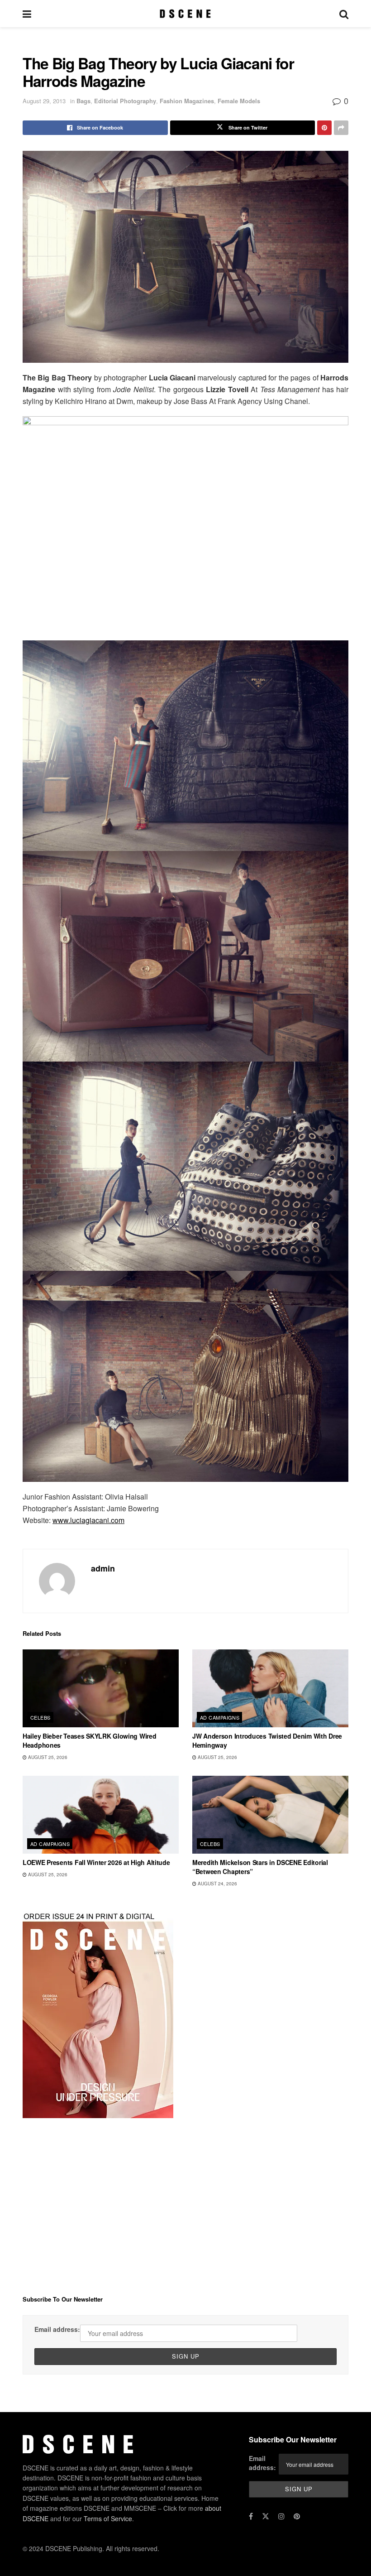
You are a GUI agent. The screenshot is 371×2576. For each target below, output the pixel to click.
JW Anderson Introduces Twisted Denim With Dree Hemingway (267, 1740)
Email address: (57, 2329)
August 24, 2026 (217, 1884)
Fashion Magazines (187, 101)
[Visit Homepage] (185, 14)
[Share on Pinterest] (324, 128)
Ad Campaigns (220, 1717)
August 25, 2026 (47, 1757)
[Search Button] (344, 14)
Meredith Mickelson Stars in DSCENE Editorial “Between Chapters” (260, 1867)
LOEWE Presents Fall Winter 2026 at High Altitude (96, 1862)
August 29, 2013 (44, 101)
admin (103, 1568)
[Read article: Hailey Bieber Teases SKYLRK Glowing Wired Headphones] (101, 1689)
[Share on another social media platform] (341, 128)
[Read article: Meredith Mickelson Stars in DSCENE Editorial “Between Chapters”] (270, 1815)
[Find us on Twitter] (266, 2516)
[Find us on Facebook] (251, 2516)
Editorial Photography (125, 101)
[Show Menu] (27, 14)
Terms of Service (108, 2518)
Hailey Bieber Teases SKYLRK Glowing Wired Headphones (90, 1740)
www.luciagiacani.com (88, 1520)
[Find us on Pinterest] (297, 2516)
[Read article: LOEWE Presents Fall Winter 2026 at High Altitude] (101, 1815)
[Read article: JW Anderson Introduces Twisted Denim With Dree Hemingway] (270, 1689)
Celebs (40, 1717)
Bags (83, 101)
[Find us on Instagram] (281, 2516)
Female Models (239, 101)
